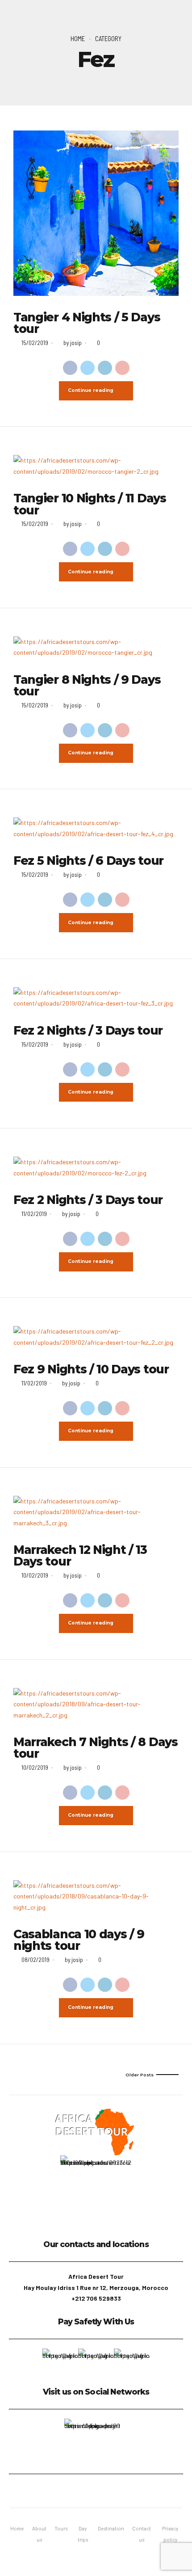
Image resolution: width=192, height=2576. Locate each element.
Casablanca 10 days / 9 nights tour (79, 1940)
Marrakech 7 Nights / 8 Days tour (96, 1748)
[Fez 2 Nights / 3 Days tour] (96, 998)
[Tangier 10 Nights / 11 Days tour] (96, 466)
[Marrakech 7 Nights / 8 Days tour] (96, 1705)
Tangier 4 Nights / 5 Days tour (87, 323)
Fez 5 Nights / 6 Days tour (88, 861)
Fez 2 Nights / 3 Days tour (88, 1031)
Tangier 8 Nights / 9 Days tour (87, 686)
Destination (111, 2528)
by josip (73, 343)
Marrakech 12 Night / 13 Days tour (80, 1556)
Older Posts (140, 2075)
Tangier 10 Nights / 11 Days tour (90, 504)
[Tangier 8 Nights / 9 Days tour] (96, 647)
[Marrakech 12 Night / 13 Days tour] (96, 1512)
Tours (61, 2528)
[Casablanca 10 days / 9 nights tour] (96, 1897)
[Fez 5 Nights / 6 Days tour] (96, 828)
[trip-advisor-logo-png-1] (92, 2442)
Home (78, 38)
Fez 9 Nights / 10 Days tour (91, 1369)
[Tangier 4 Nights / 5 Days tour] (96, 213)
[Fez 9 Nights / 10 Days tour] (96, 1337)
